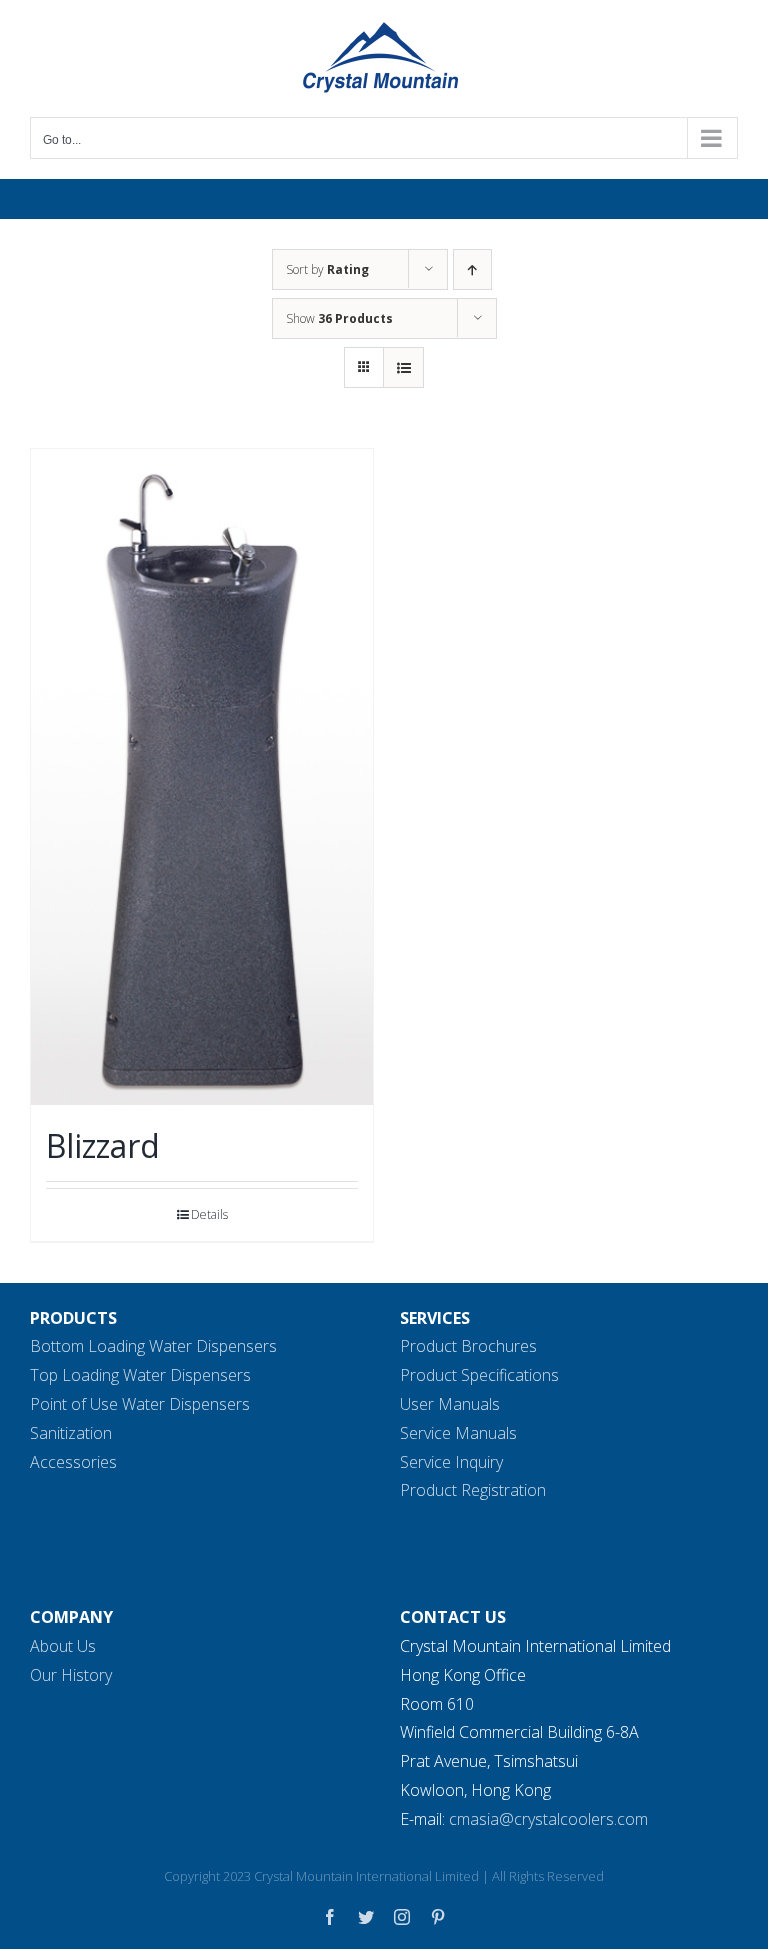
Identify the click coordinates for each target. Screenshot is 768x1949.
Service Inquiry (451, 1462)
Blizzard (103, 1145)
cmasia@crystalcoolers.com (548, 1819)
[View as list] (403, 367)
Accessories (73, 1462)
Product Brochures (468, 1346)
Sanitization (71, 1433)
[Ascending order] (472, 269)
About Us (63, 1646)
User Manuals (450, 1404)
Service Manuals (458, 1433)
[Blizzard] (202, 777)
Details (209, 1214)
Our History (71, 1675)
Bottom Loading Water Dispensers (153, 1346)
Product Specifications (479, 1375)
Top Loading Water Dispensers (140, 1375)
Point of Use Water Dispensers (140, 1404)
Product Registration (473, 1490)
